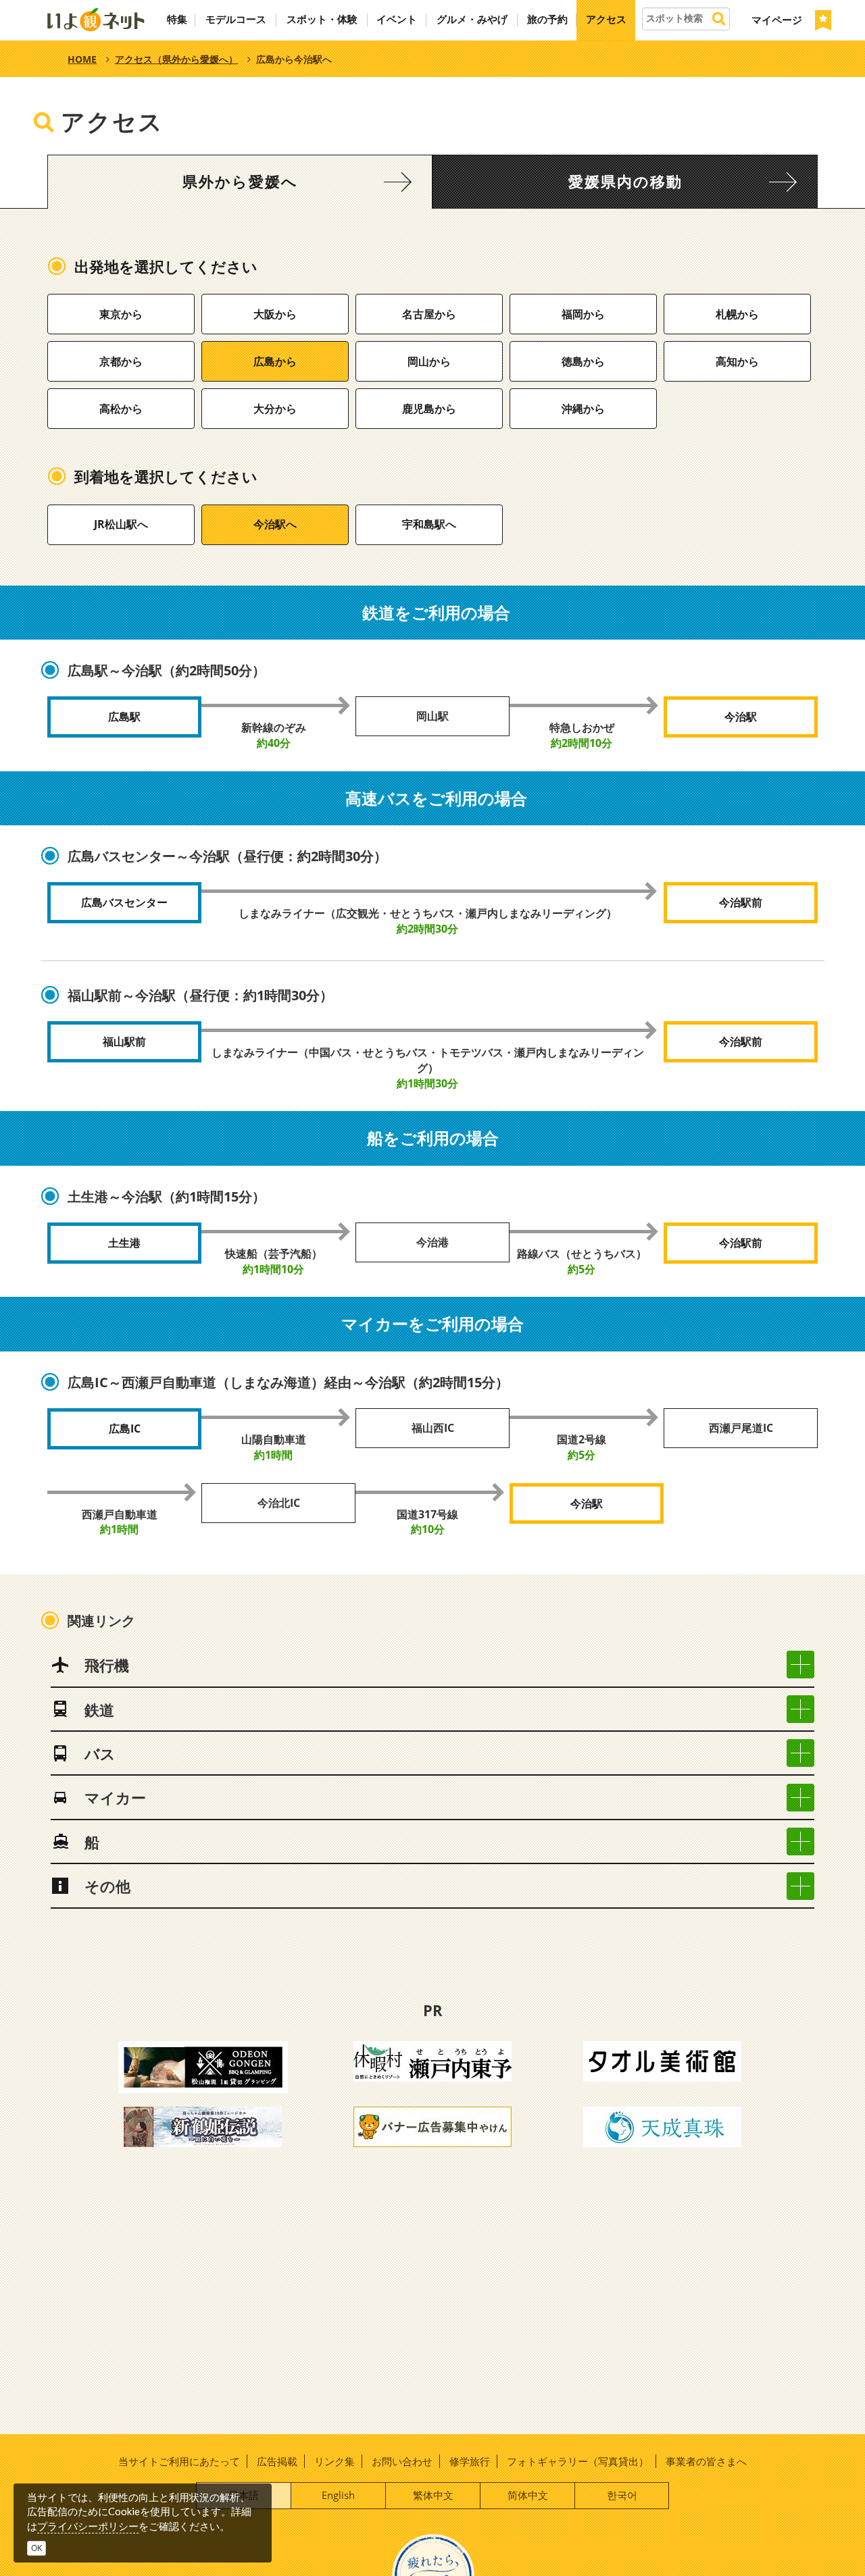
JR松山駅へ (121, 524)
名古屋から (429, 314)
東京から (121, 314)
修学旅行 (470, 2461)
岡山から (429, 361)
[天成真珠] (662, 2126)
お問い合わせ (402, 2461)
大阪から (275, 314)
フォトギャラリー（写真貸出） (578, 2461)
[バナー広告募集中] (432, 2126)
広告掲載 (277, 2461)
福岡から (583, 314)
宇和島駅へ (429, 524)
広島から (275, 361)
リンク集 (335, 2461)
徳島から (583, 361)
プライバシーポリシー (88, 2526)
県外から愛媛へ (240, 182)
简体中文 (528, 2495)
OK (36, 2548)
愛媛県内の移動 (625, 182)
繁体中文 (433, 2495)
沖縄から (583, 409)
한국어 (622, 2495)
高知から (737, 361)
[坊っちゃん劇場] (203, 2126)
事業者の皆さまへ (706, 2461)
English (338, 2495)
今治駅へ (275, 524)
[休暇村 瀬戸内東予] (432, 2060)
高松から (121, 409)
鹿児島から (429, 409)
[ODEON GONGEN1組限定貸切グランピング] (203, 2066)
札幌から (737, 314)
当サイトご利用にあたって (179, 2461)
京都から (121, 361)
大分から (275, 409)
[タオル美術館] (662, 2060)
